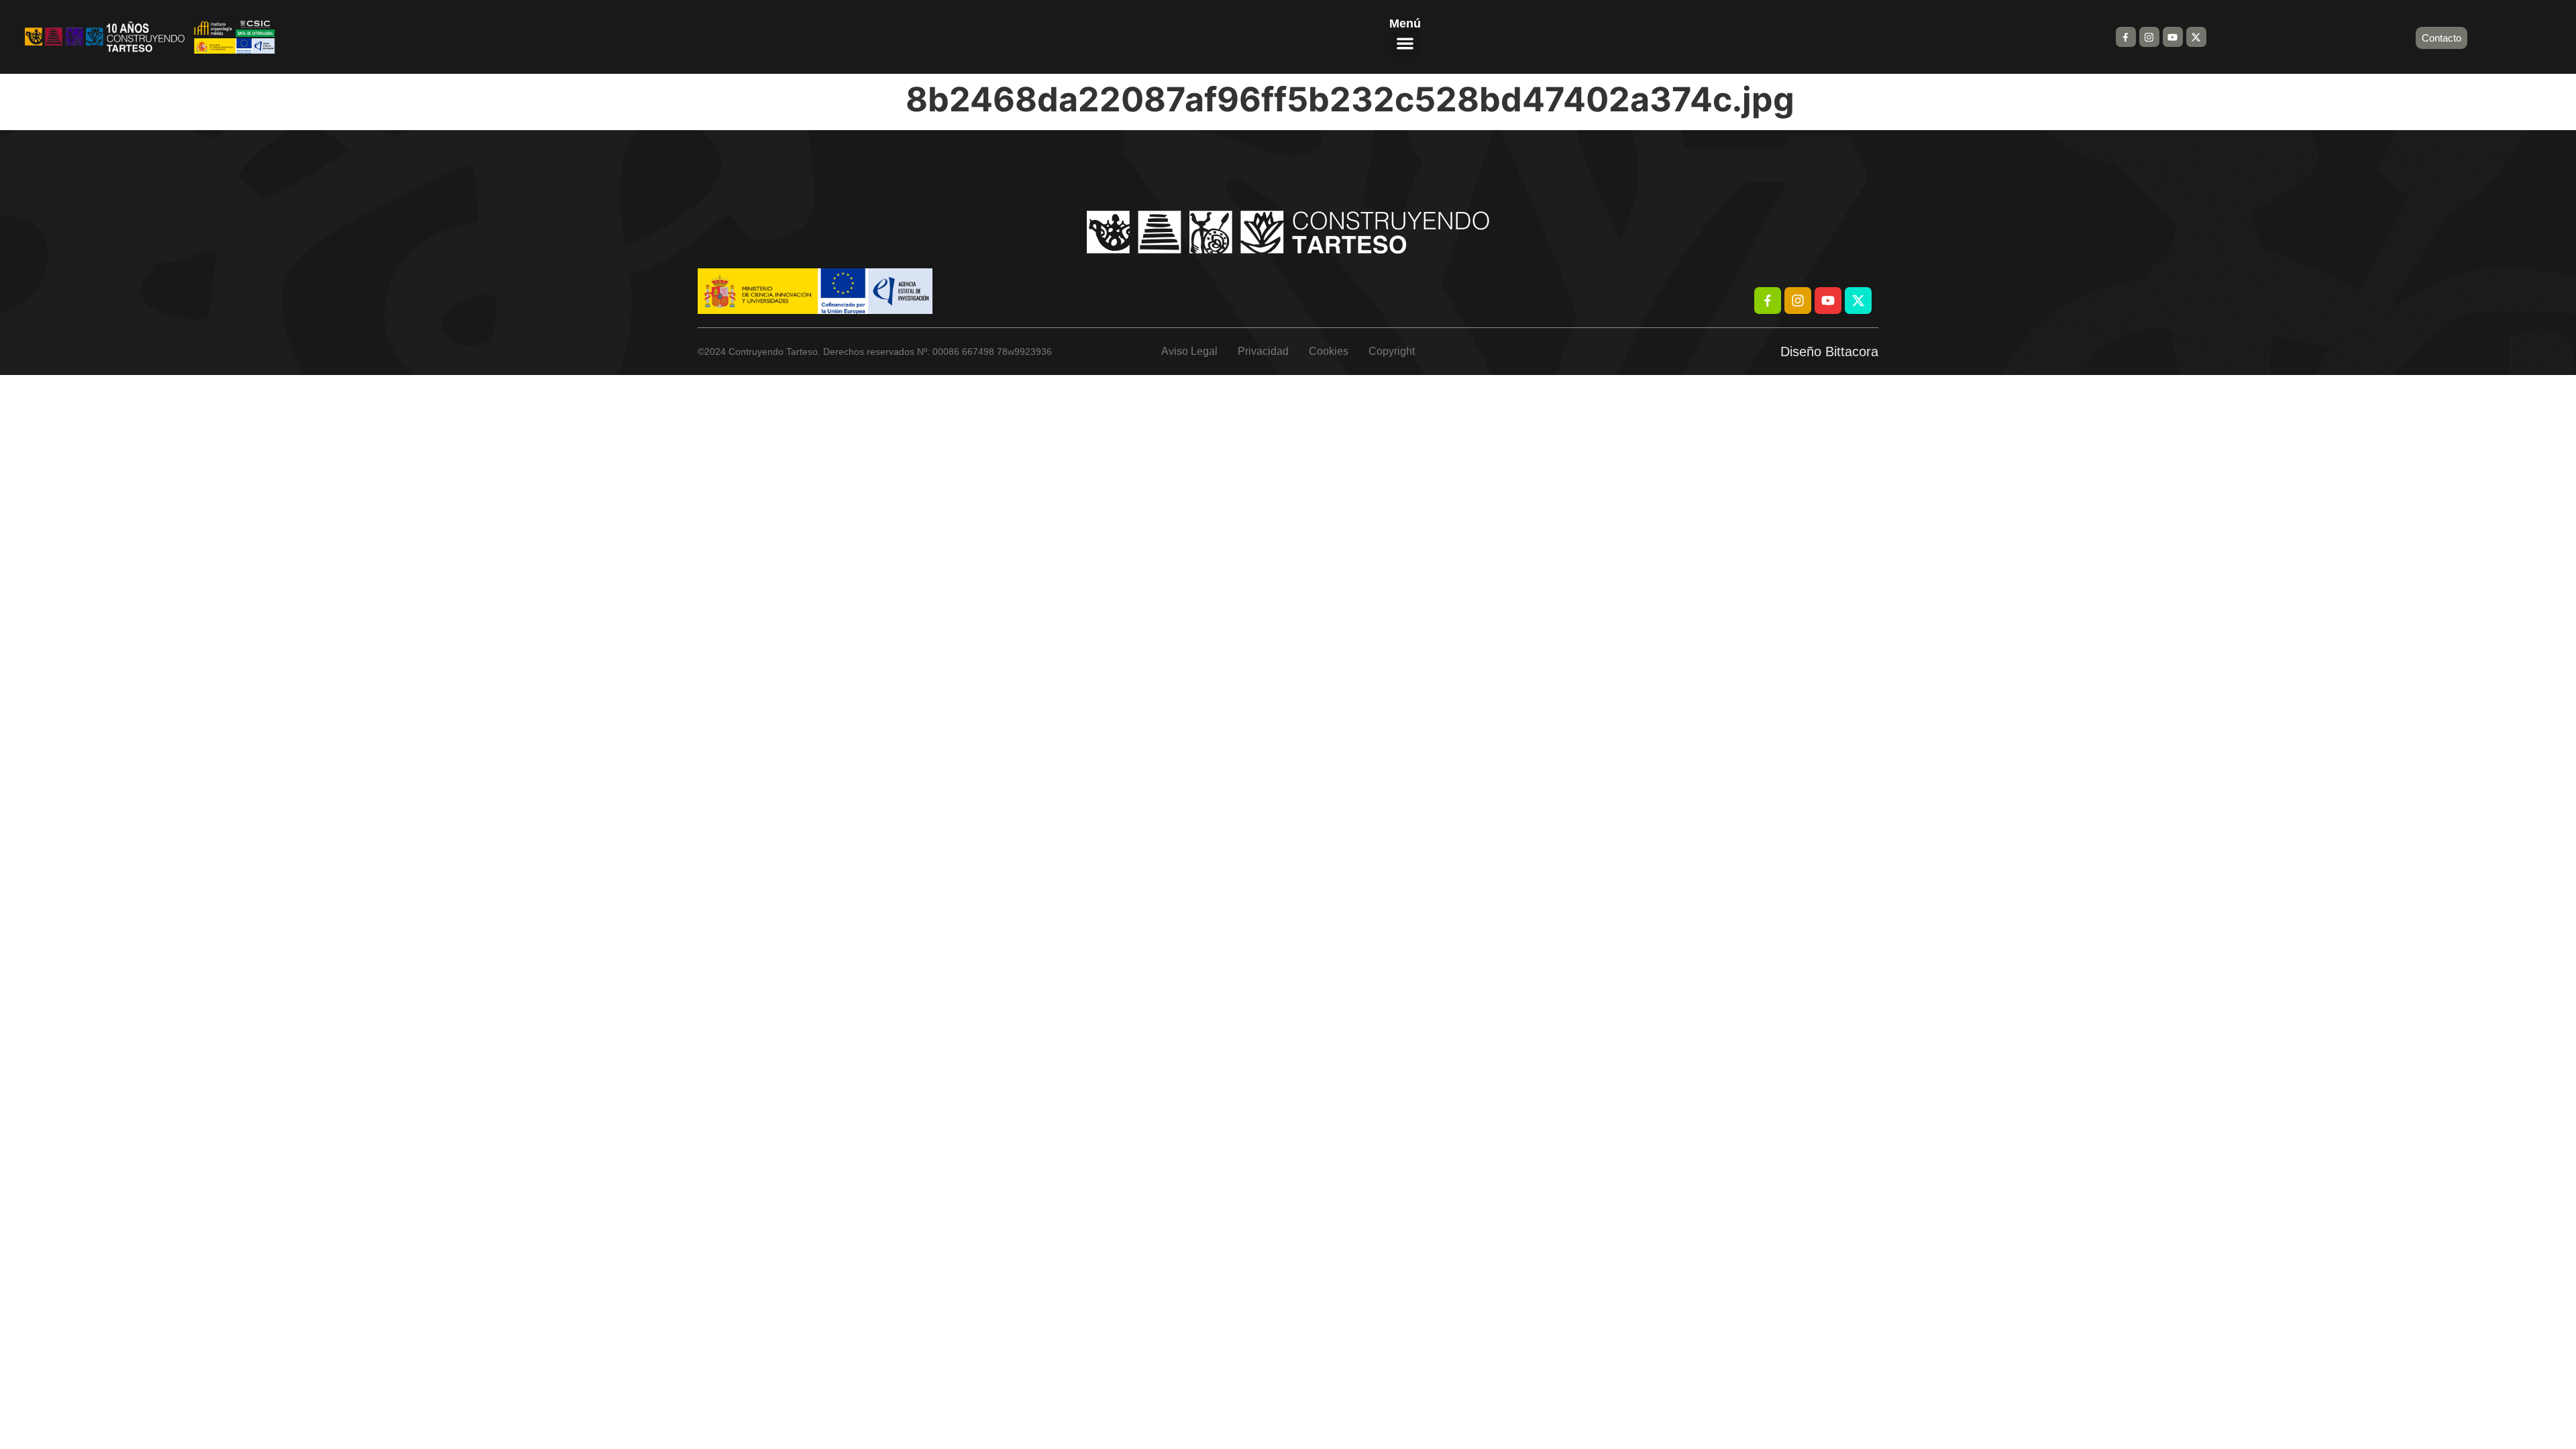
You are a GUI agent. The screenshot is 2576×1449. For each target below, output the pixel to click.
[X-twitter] (2196, 37)
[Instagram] (2149, 37)
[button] (1405, 43)
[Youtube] (2173, 37)
